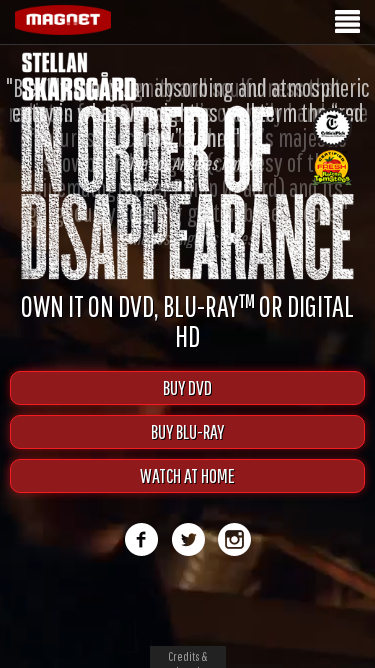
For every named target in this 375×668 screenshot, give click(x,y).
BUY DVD (187, 387)
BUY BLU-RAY (187, 431)
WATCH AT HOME (187, 475)
